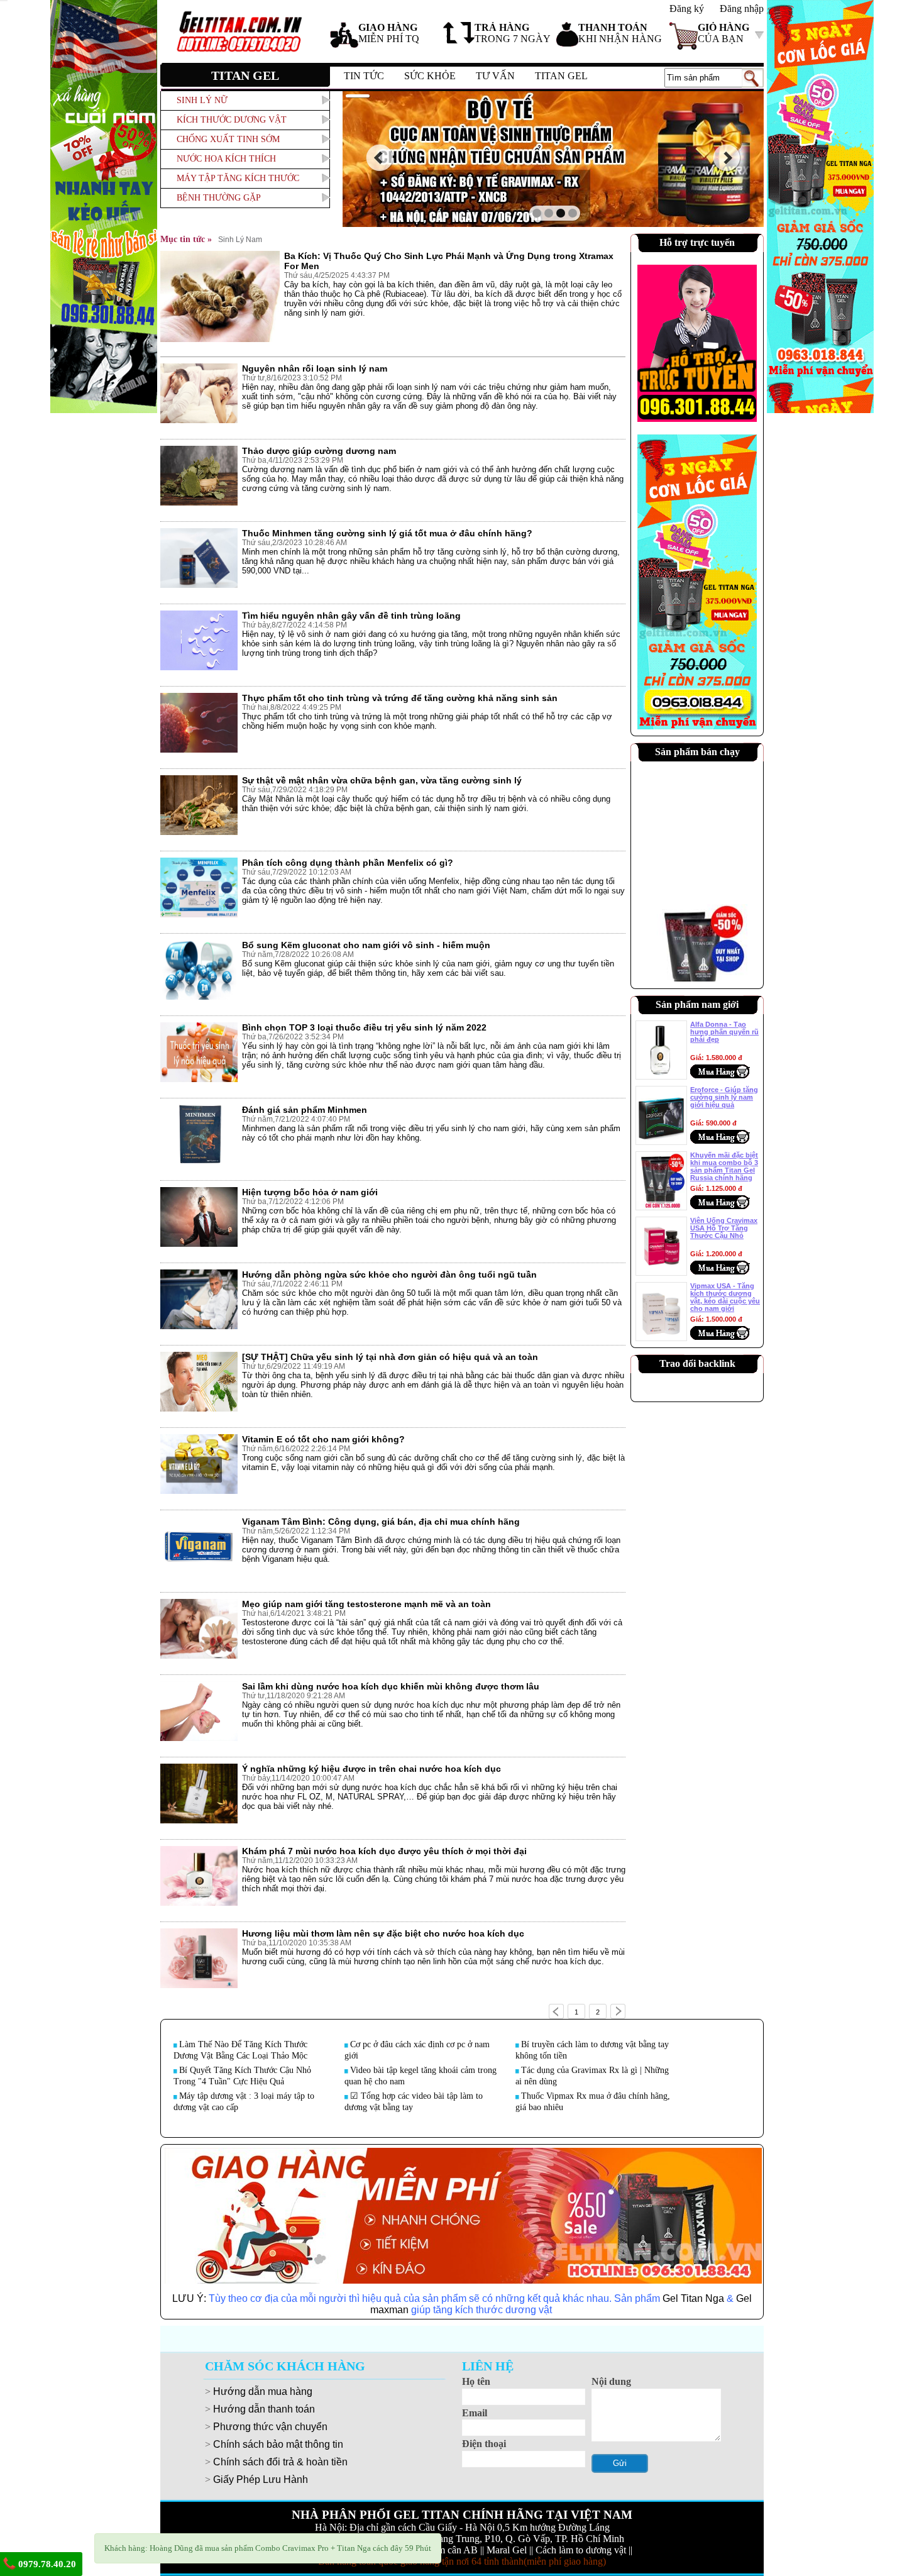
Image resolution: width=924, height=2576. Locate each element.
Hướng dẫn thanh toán (264, 2409)
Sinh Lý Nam (240, 240)
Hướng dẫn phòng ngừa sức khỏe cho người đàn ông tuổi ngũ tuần (389, 1274)
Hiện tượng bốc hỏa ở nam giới (310, 1192)
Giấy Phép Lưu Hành (261, 2479)
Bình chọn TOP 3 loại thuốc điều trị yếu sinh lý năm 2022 (364, 1027)
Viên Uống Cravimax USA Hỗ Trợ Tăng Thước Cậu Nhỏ (724, 1228)
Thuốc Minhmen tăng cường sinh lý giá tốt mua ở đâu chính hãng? (387, 533)
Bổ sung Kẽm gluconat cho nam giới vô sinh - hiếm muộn (366, 945)
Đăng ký (687, 8)
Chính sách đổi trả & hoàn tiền (280, 2462)
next (727, 158)
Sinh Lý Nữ (202, 100)
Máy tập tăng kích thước (238, 178)
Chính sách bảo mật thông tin (278, 2444)
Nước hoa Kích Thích (226, 159)
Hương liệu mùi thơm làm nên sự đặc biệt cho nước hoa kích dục (383, 1933)
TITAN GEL (561, 76)
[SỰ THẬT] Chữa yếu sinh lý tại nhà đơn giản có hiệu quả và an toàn (390, 1357)
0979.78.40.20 (46, 2564)
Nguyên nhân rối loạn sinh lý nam (315, 368)
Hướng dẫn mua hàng (263, 2391)
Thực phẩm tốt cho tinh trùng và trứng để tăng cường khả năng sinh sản (400, 698)
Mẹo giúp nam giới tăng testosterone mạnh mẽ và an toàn (366, 1604)
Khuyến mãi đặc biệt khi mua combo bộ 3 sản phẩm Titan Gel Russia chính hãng (724, 1166)
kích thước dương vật (232, 120)
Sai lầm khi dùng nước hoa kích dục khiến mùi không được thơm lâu (391, 1686)
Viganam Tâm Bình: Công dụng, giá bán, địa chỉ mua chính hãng (381, 1522)
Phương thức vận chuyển (270, 2427)
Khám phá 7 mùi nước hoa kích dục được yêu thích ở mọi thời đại (384, 1851)
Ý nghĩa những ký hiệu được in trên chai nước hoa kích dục (371, 1769)
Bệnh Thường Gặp (219, 198)
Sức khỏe (430, 76)
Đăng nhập (742, 8)
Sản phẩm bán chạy (697, 752)
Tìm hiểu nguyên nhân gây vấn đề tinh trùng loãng (351, 616)
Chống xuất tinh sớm (228, 139)
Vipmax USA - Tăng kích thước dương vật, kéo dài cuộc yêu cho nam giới (725, 1297)
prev (379, 158)
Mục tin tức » (186, 239)
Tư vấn (495, 76)
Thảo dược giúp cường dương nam (319, 451)
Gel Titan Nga (693, 2298)
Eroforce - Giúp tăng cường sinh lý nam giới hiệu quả (724, 1097)
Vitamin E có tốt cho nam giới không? (323, 1439)
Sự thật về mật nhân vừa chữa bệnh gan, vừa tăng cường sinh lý (382, 780)
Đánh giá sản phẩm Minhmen (305, 1110)
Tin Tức (364, 76)
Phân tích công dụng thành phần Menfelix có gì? (348, 863)
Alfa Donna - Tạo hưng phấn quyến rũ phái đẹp (724, 1032)
